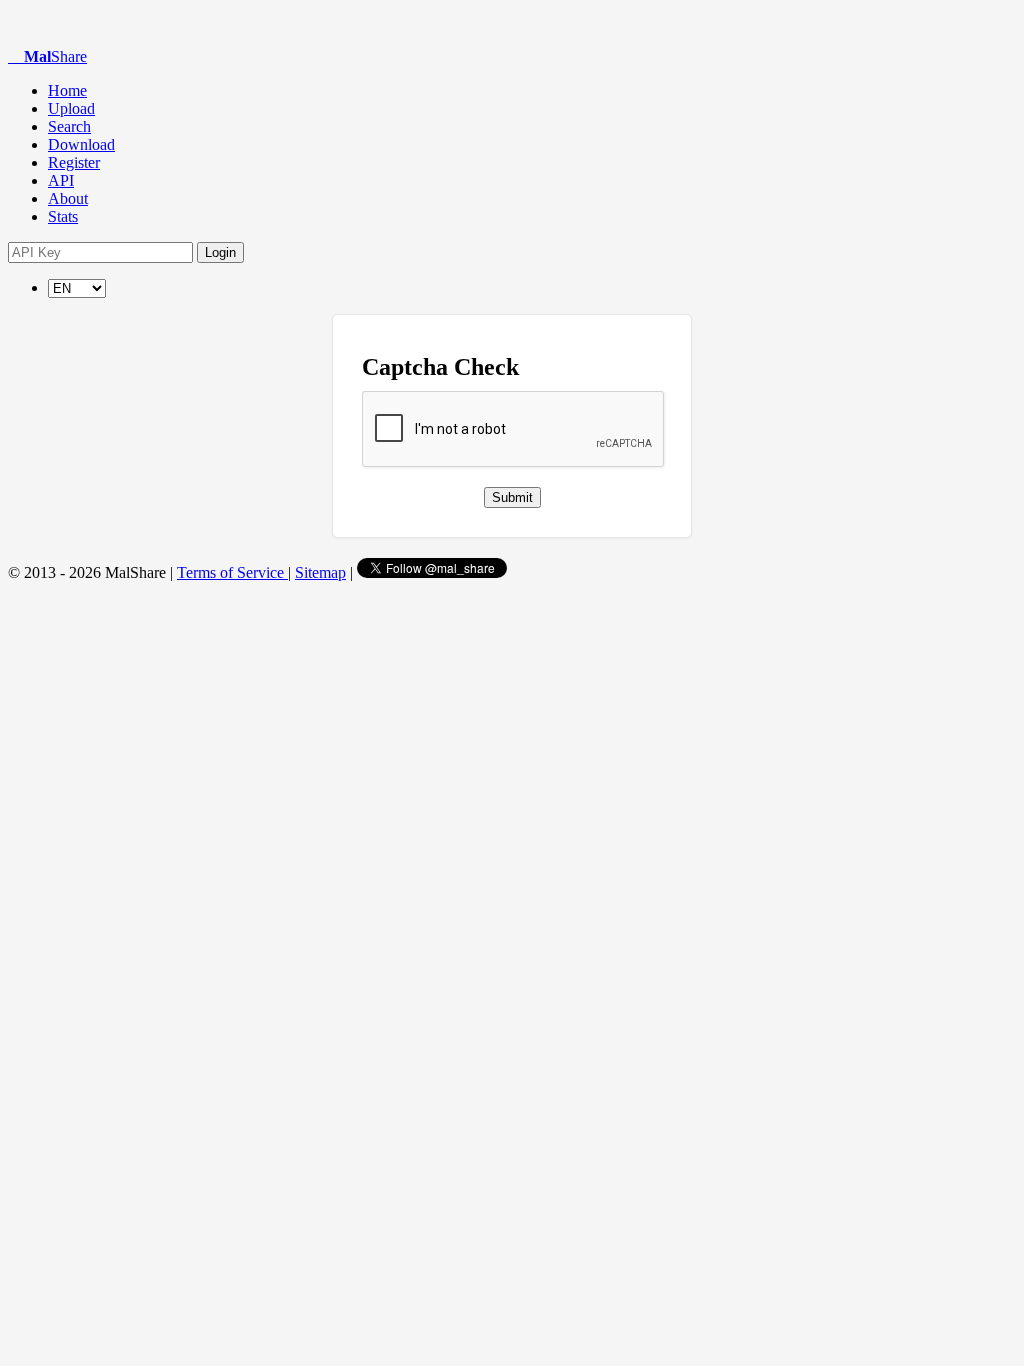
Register (74, 162)
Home (67, 90)
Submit (512, 497)
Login (220, 252)
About (68, 198)
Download (81, 144)
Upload (71, 108)
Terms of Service (232, 572)
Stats (63, 216)
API (61, 180)
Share (55, 56)
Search (69, 126)
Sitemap (320, 572)
